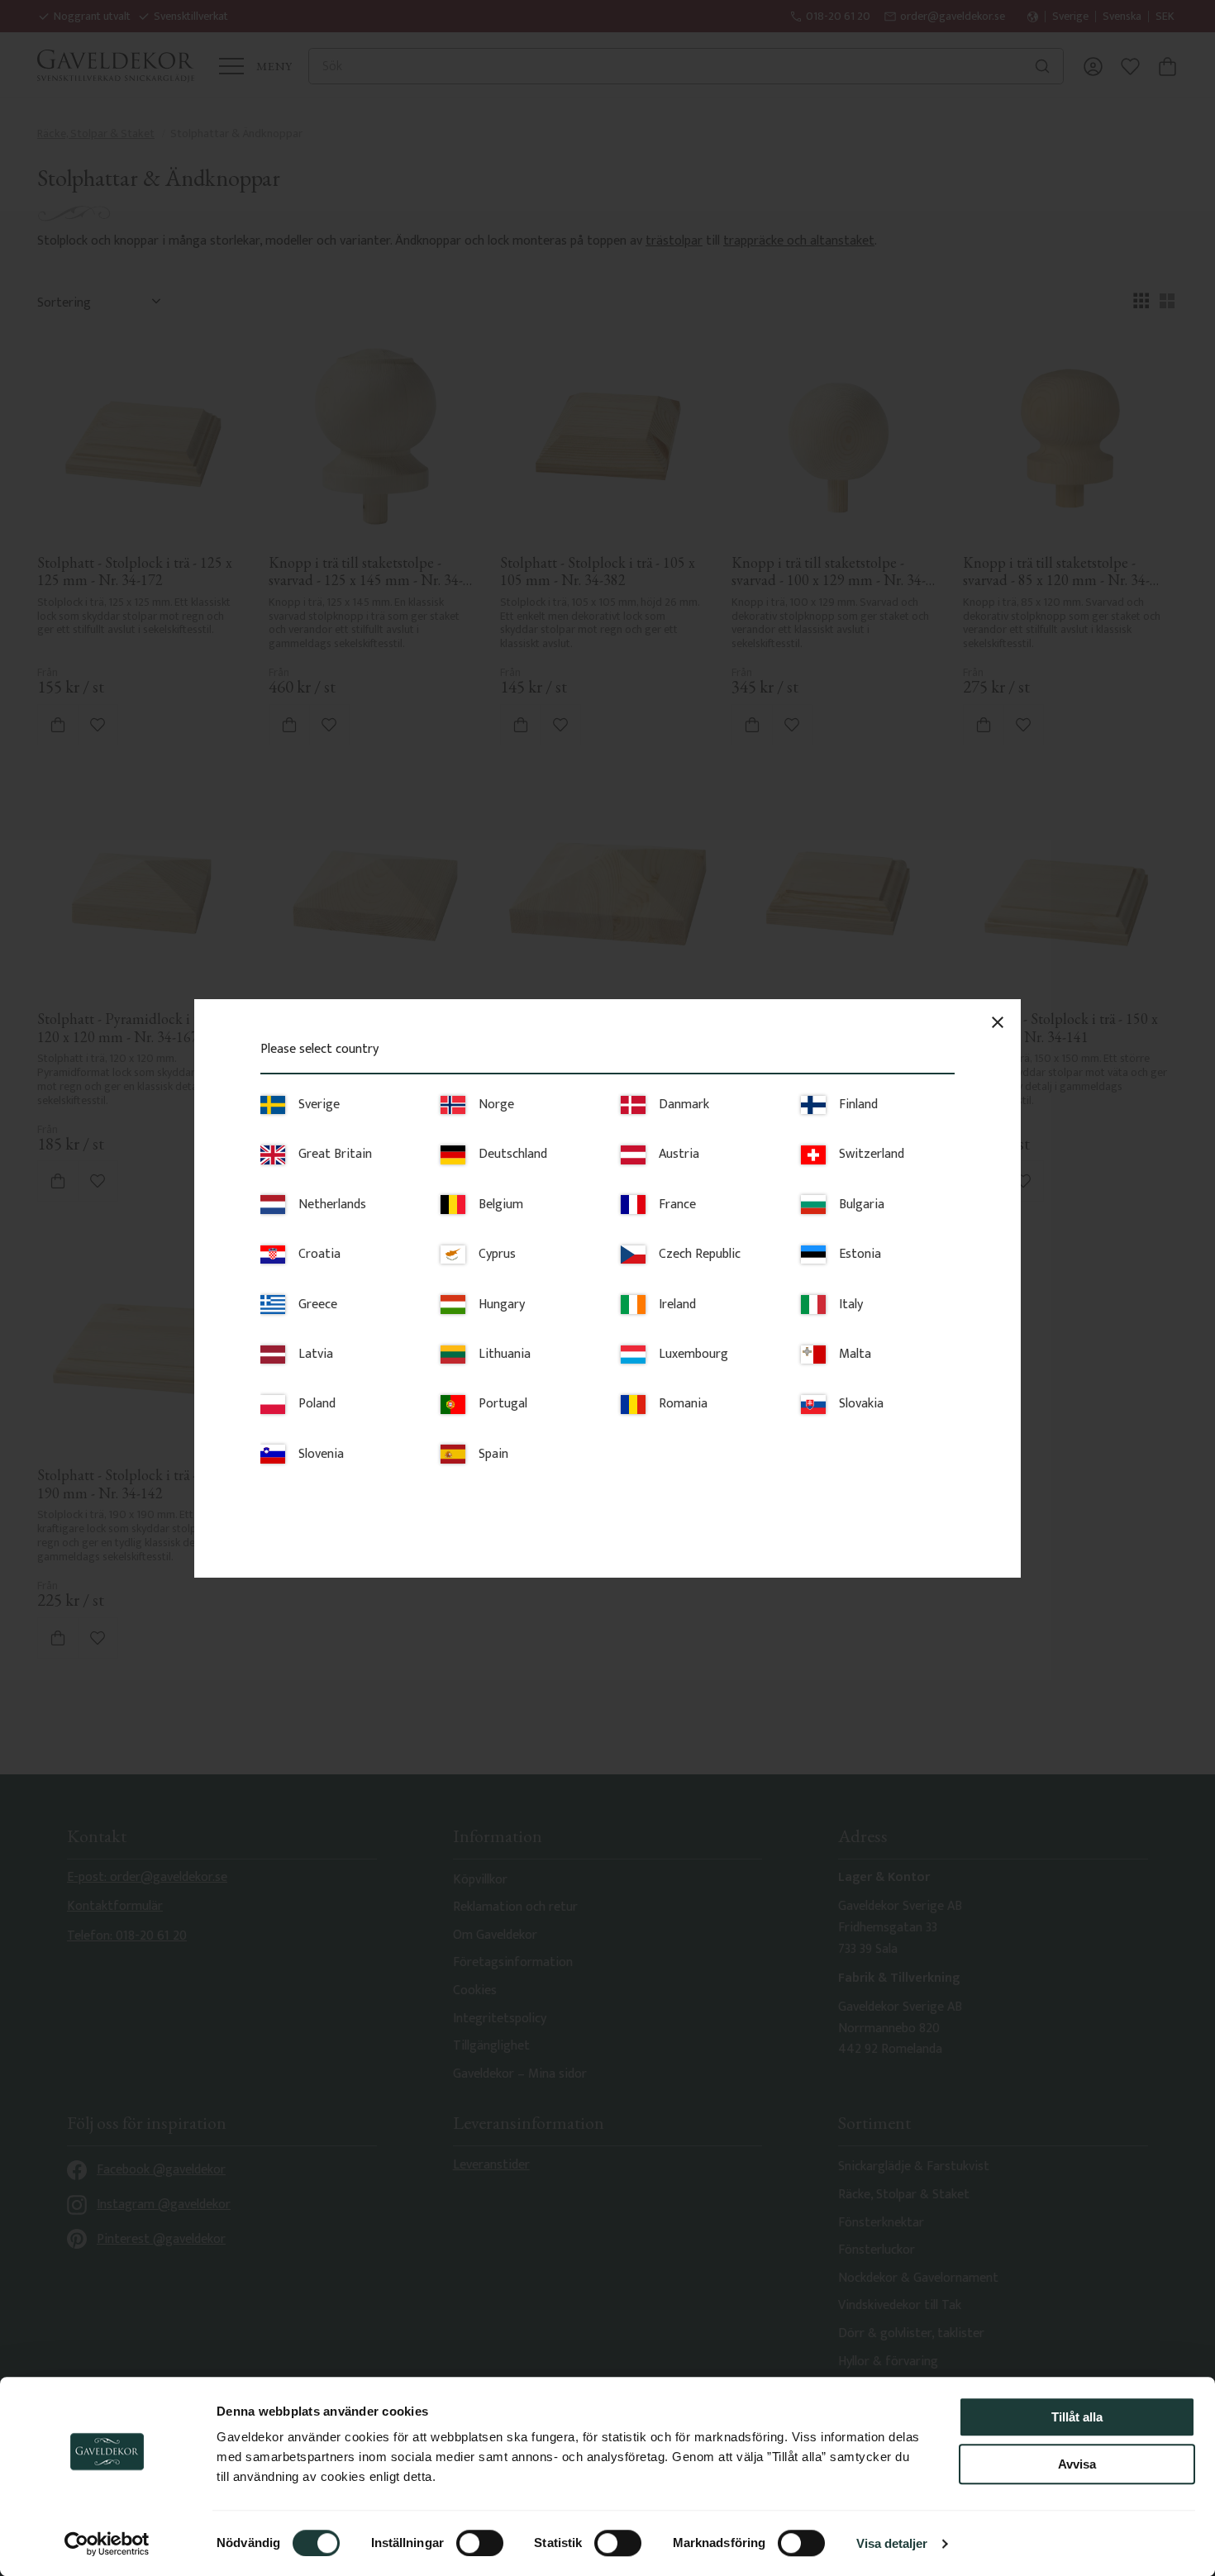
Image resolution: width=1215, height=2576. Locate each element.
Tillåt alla (1077, 2417)
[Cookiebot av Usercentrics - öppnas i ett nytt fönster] (107, 2544)
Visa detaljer (892, 2543)
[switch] (480, 2543)
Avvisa (1077, 2464)
